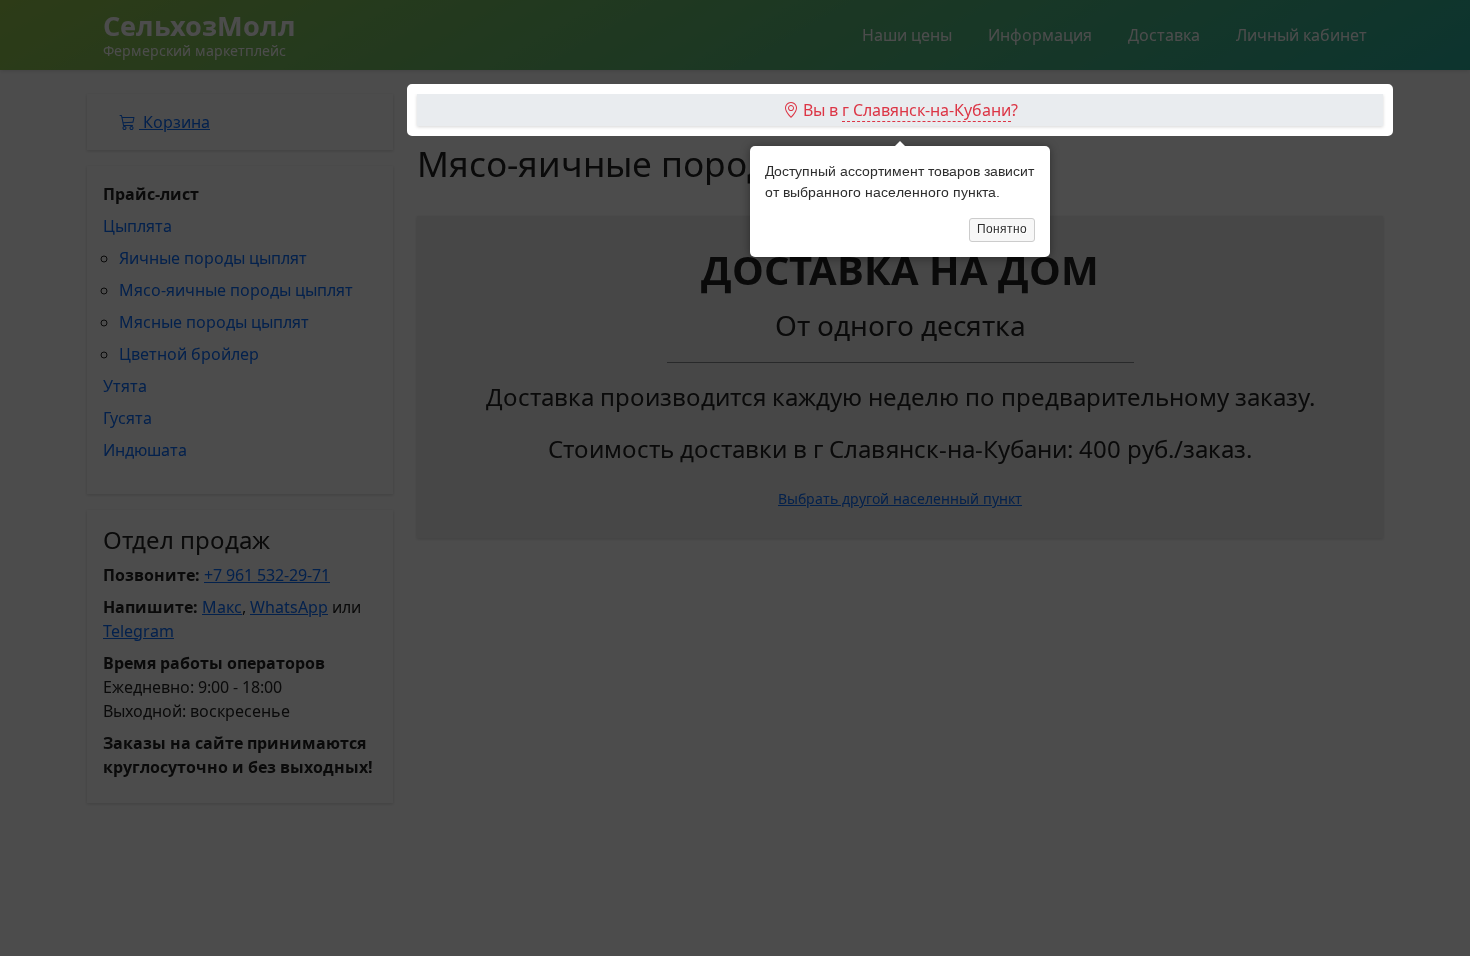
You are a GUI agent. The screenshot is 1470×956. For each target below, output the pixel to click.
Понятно (1002, 229)
